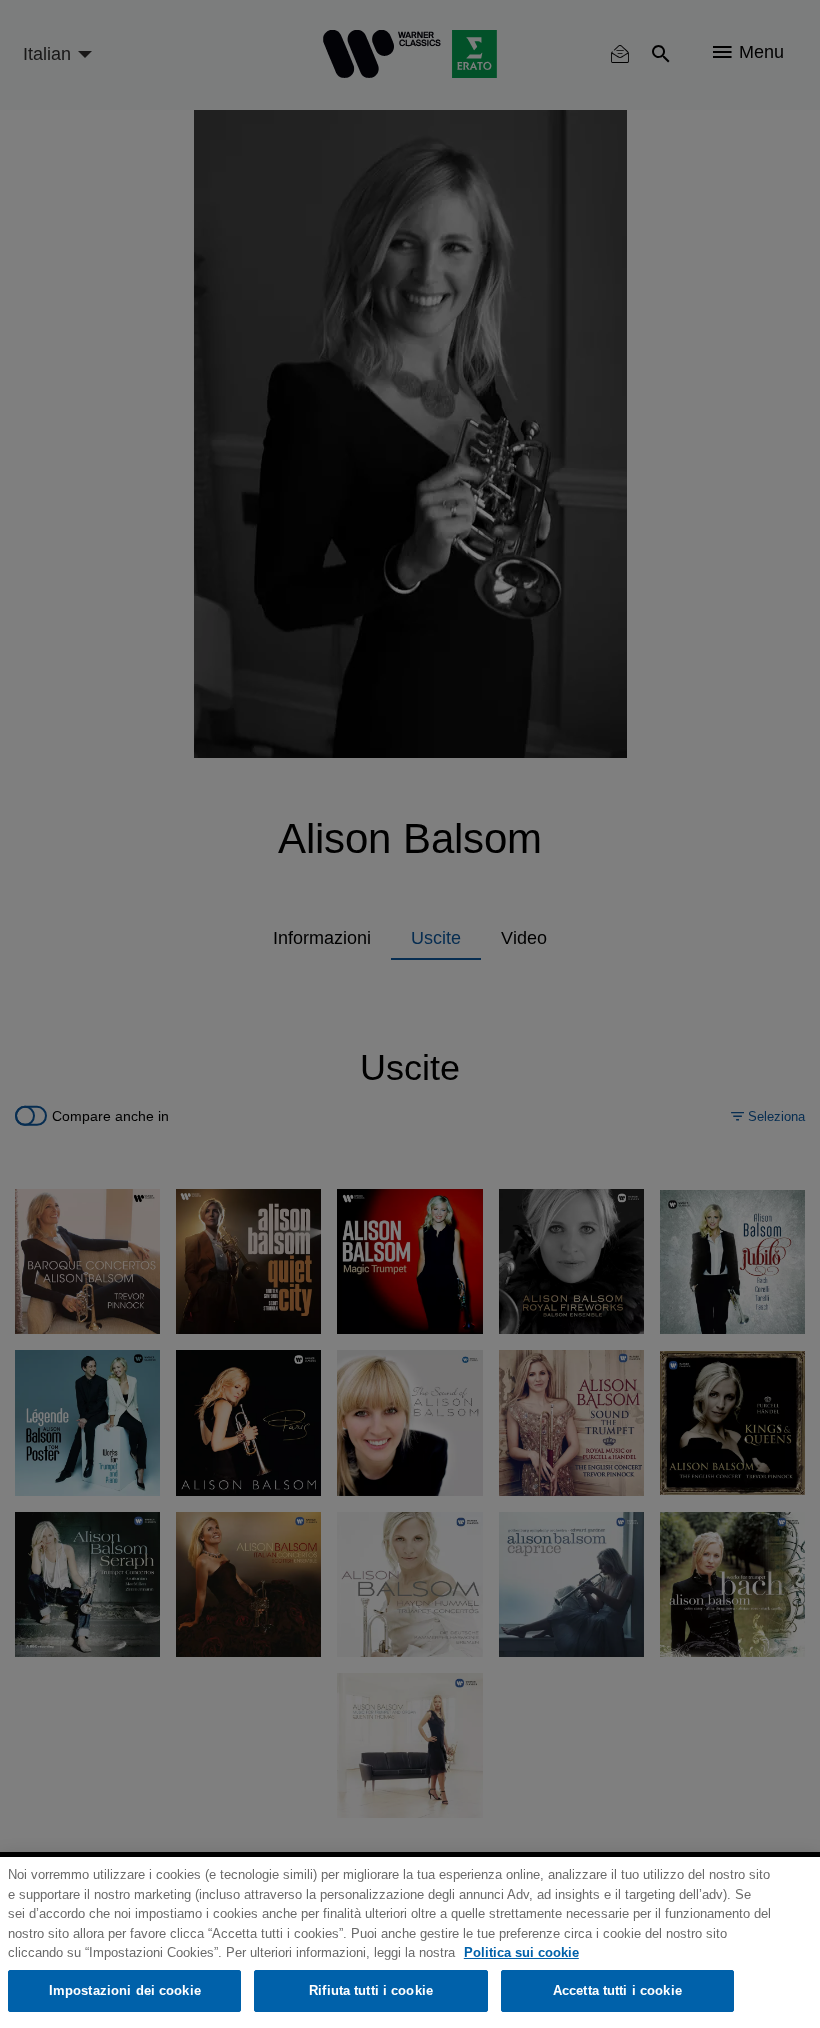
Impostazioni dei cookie (125, 1990)
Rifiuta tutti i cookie (371, 1990)
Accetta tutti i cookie (617, 1990)
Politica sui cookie (521, 1952)
